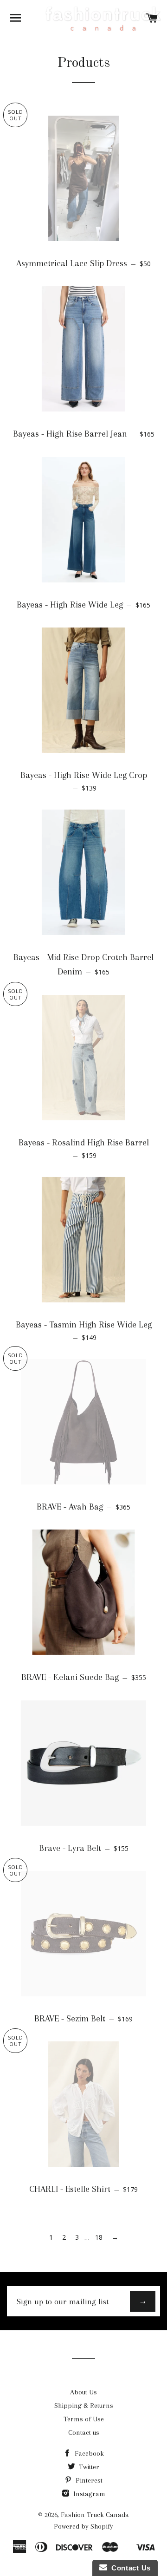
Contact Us (129, 2568)
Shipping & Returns (84, 2406)
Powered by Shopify (83, 2526)
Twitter (88, 2467)
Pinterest (88, 2480)
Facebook (88, 2453)
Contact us (84, 2432)
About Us (83, 2392)
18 (99, 2237)
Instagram (88, 2494)
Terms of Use (84, 2419)
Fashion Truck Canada (95, 2515)
